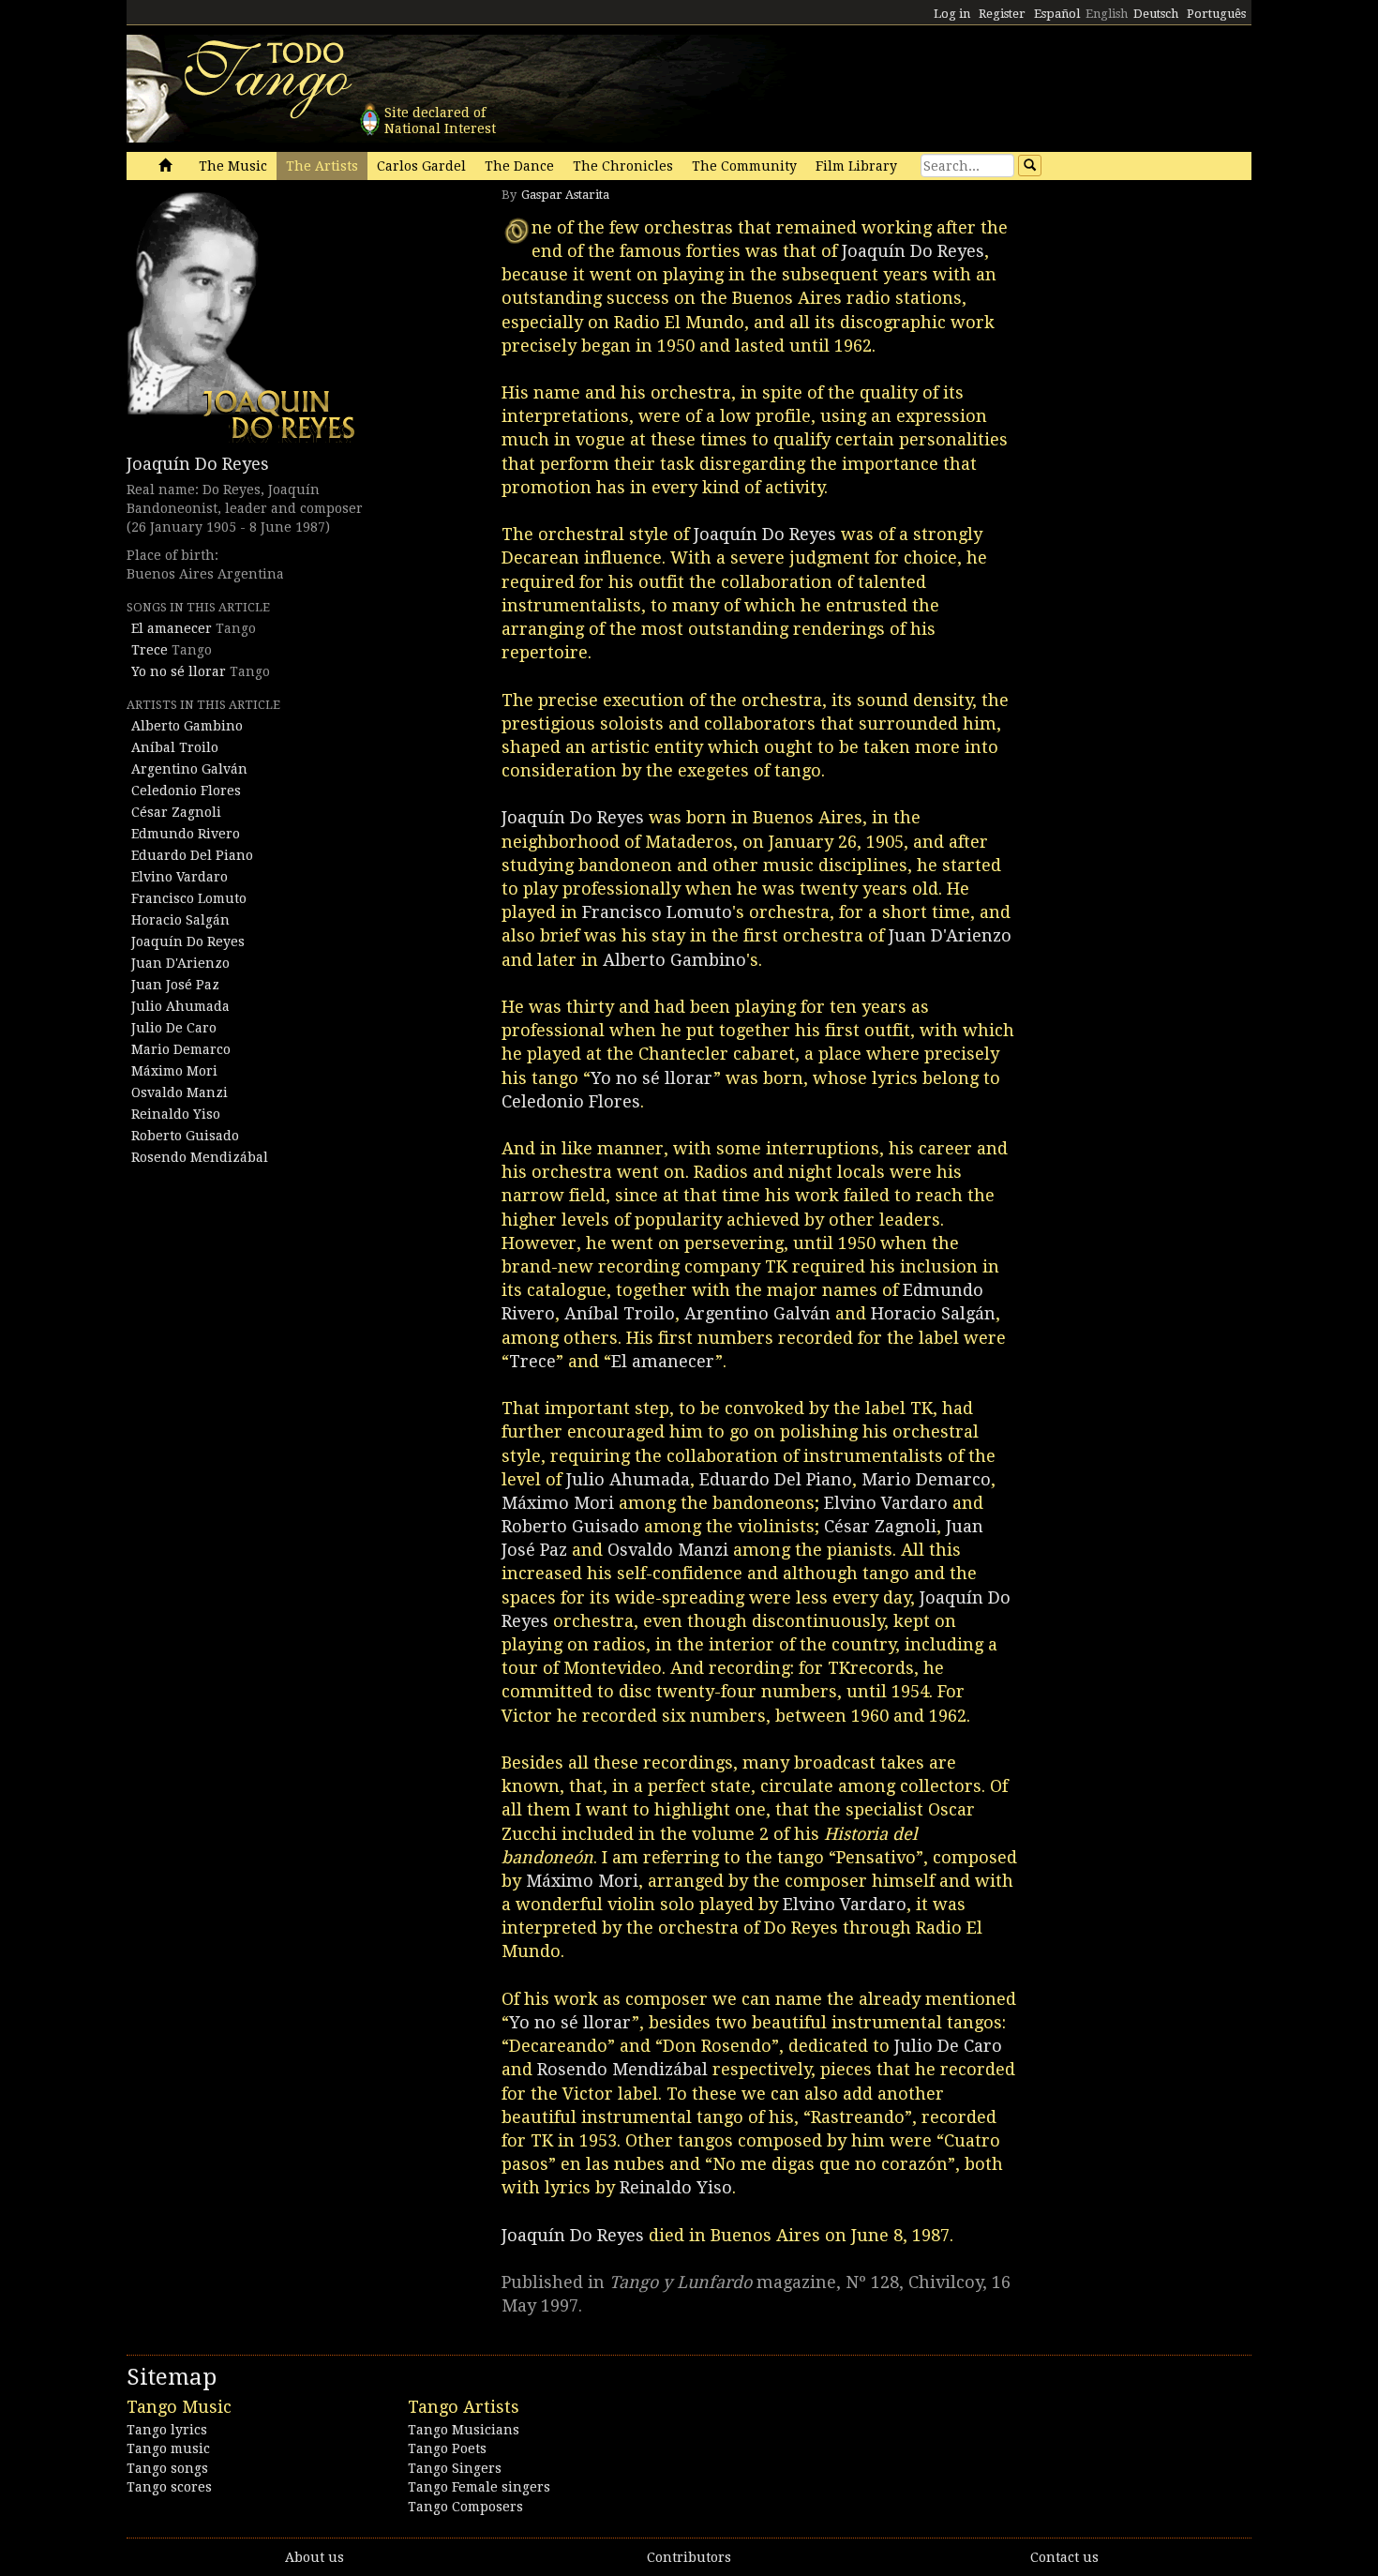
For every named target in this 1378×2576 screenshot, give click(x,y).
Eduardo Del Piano (192, 855)
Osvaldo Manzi (180, 1092)
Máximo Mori (174, 1071)
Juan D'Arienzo (180, 963)
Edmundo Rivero (186, 834)
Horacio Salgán (180, 920)
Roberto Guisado (185, 1136)
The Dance (519, 166)
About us (315, 2557)
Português (1216, 14)
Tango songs (167, 2468)
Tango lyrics (167, 2430)
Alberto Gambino (187, 726)
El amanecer (172, 628)
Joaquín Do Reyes (198, 464)
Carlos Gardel (421, 166)
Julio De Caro (174, 1028)
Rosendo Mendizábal (200, 1157)
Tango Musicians (464, 2430)
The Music (233, 166)
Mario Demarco (181, 1049)
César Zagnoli (176, 812)
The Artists (322, 166)
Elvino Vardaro (180, 877)
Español (1057, 14)
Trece (150, 650)
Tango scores (169, 2487)
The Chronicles (623, 166)
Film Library (856, 166)
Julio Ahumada (180, 1006)
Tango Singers (455, 2468)
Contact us (1064, 2557)
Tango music (168, 2448)
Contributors (689, 2557)
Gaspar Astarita (565, 195)
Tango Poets (447, 2448)
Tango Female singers (479, 2487)
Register (1002, 14)
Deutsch (1156, 14)
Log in (952, 14)
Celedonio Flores (186, 791)
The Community (744, 166)
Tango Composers (465, 2507)
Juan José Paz (175, 985)
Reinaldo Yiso (176, 1114)
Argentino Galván (189, 769)
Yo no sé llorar (179, 671)
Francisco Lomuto (189, 898)
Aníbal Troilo (175, 747)
